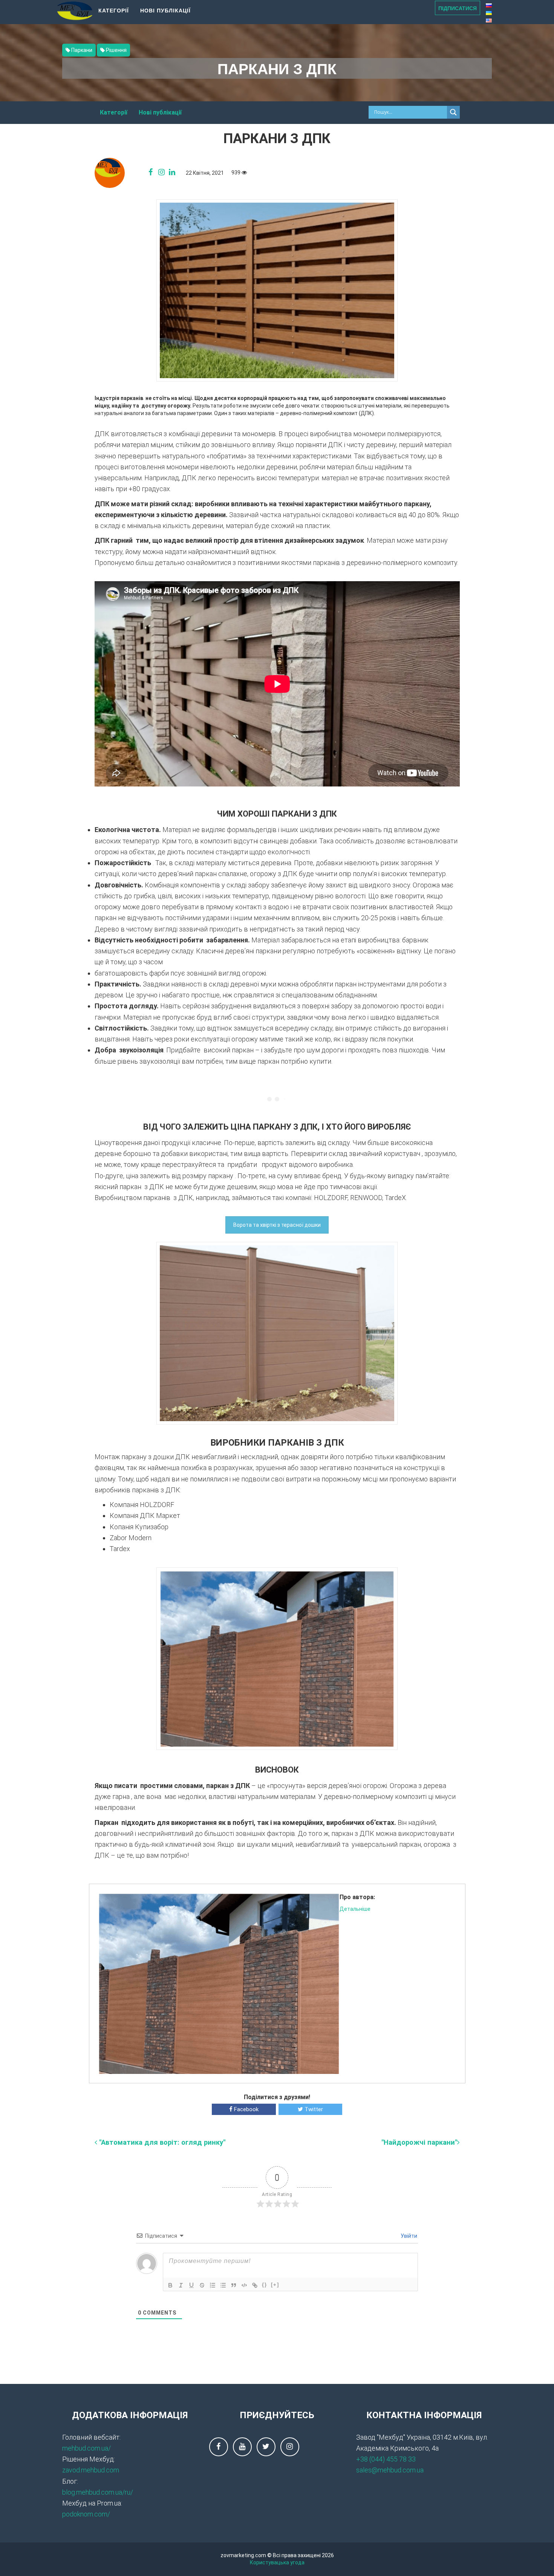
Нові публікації (165, 10)
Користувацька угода (277, 2562)
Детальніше (355, 1909)
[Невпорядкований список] (223, 2285)
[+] (275, 2285)
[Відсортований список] (213, 2285)
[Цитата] (234, 2285)
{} (265, 2285)
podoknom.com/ (86, 2514)
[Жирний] (170, 2285)
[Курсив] (181, 2285)
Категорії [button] (114, 10)
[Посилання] (255, 2285)
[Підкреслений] (191, 2285)
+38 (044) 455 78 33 (386, 2459)
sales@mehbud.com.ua (390, 2470)
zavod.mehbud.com (91, 2470)
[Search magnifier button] (453, 112)
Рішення (116, 50)
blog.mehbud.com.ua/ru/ (98, 2492)
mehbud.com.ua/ (86, 2448)
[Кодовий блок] (244, 2285)
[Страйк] (202, 2285)
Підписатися (458, 8)
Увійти (408, 2236)
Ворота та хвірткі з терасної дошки (277, 1225)
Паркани (81, 50)
